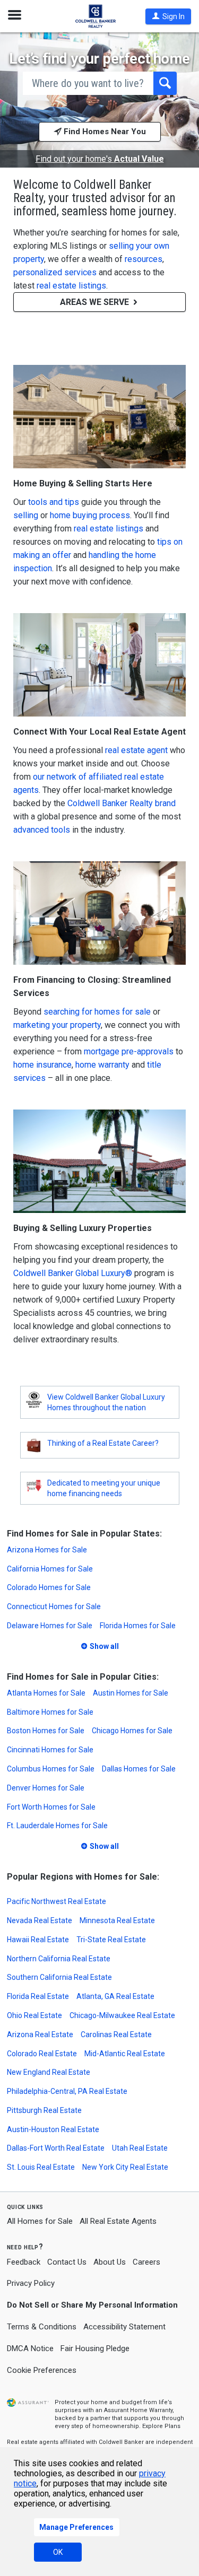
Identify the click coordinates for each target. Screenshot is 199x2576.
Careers (146, 2262)
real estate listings (71, 286)
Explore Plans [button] (161, 2426)
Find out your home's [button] (100, 159)
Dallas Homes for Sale (139, 1769)
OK (58, 2552)
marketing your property (57, 1025)
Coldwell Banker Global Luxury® (73, 1273)
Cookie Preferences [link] (42, 2370)
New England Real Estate (49, 2072)
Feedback (24, 2262)
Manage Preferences (76, 2527)
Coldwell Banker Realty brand (122, 803)
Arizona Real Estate (40, 2034)
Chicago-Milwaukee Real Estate (122, 2015)
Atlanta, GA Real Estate (115, 1996)
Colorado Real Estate (42, 2054)
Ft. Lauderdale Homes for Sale (57, 1826)
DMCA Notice (30, 2348)
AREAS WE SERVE (96, 302)
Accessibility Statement (124, 2327)
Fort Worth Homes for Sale (51, 1807)
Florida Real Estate (38, 1996)
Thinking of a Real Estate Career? (103, 1443)
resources (144, 259)
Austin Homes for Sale (131, 1693)
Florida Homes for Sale (138, 1626)
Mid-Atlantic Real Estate (125, 2054)
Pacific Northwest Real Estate (57, 1901)
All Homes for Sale (40, 2221)
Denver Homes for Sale (46, 1788)
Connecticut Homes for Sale (54, 1606)
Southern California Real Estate (59, 1977)
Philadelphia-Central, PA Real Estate (67, 2091)
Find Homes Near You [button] (104, 132)
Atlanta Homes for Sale (46, 1693)
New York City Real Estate (125, 2167)
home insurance (42, 1065)
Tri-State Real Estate (111, 1940)
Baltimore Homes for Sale (50, 1712)
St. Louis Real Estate (41, 2167)
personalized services (55, 272)
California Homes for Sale (50, 1569)
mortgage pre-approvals (129, 1051)
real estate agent (136, 750)
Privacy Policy (31, 2283)
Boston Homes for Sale (46, 1731)
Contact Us (67, 2262)
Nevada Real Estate (40, 1920)
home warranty (102, 1065)
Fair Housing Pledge (95, 2348)
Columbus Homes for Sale (51, 1769)
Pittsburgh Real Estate (44, 2110)
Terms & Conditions (42, 2327)
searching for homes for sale (97, 1012)
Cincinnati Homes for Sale (50, 1750)
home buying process (90, 515)
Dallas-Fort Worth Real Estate (56, 2148)
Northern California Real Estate (59, 1959)
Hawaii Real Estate (38, 1940)
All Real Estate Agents (118, 2221)
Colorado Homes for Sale (49, 1587)
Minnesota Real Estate (117, 1920)
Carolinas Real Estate (116, 2034)
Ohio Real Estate (34, 2015)
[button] (168, 16)
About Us (110, 2262)
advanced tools (42, 830)
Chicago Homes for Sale (132, 1731)
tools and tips (54, 502)
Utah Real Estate (140, 2148)
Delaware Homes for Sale (50, 1626)
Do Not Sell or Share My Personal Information (92, 2305)
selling (26, 515)
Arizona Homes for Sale (47, 1550)
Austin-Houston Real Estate (53, 2129)
